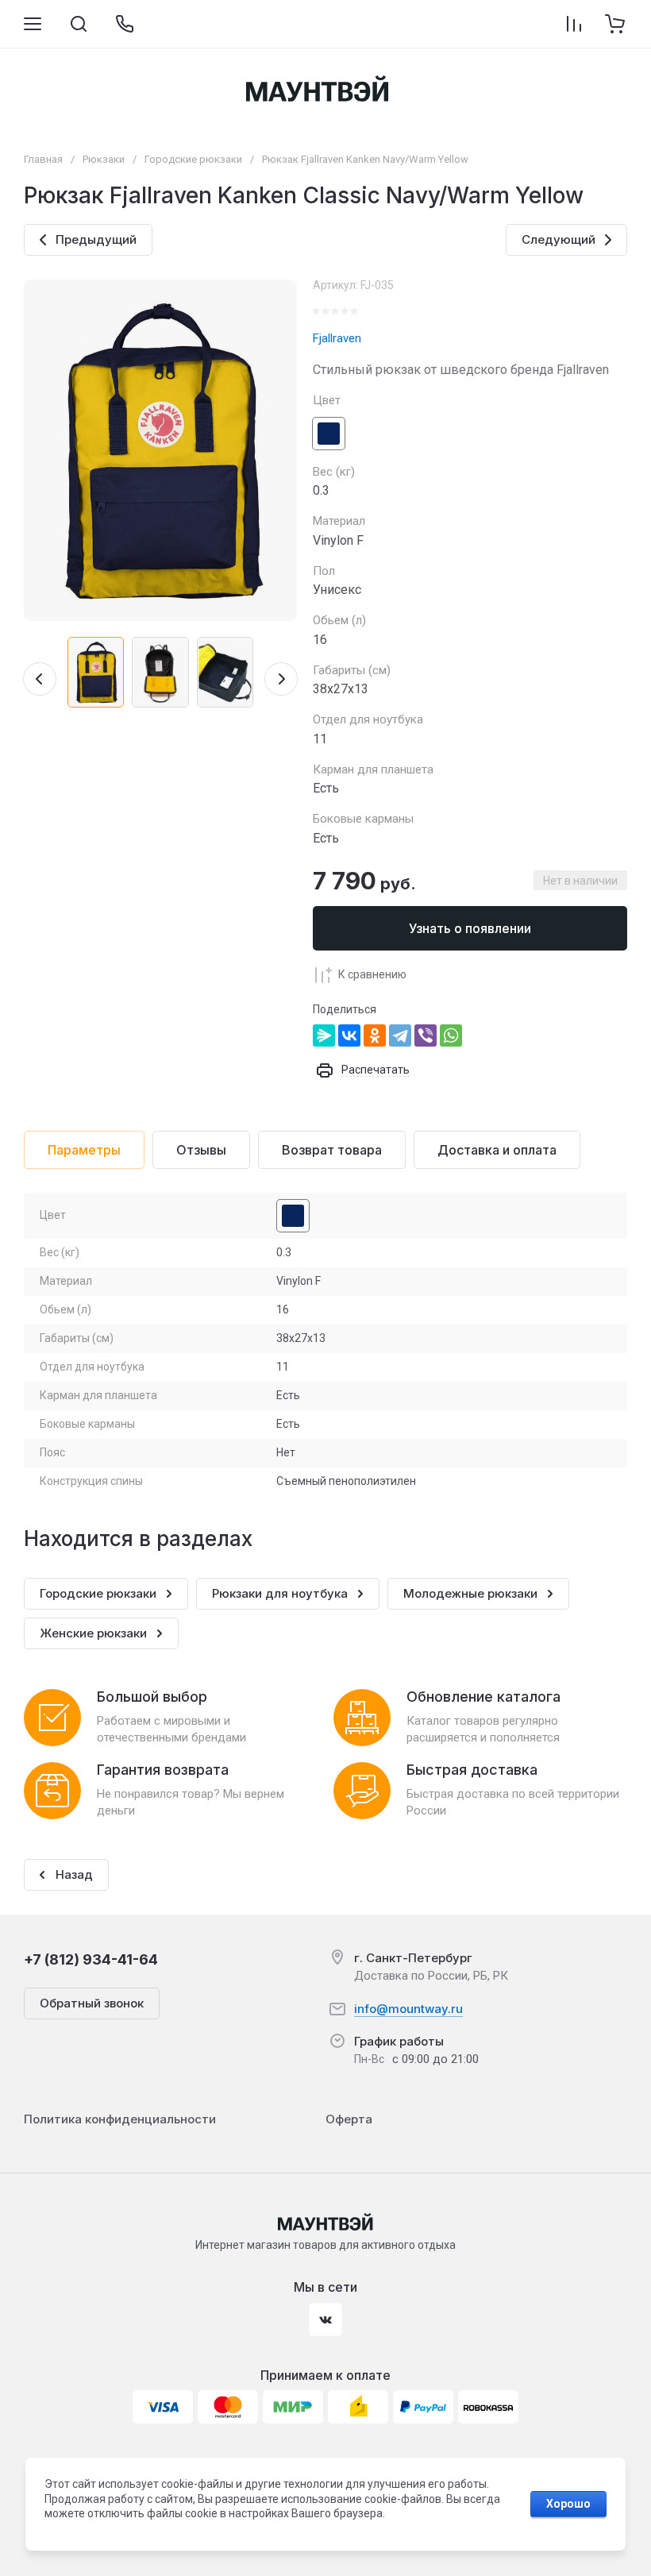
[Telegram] (400, 1035)
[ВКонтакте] (349, 1035)
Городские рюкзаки (193, 159)
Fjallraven (337, 338)
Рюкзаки (104, 159)
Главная (43, 159)
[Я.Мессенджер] (324, 1035)
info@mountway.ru (408, 2009)
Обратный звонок (92, 2003)
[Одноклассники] (375, 1035)
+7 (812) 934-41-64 (91, 1959)
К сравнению (372, 974)
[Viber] (426, 1035)
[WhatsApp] (451, 1035)
